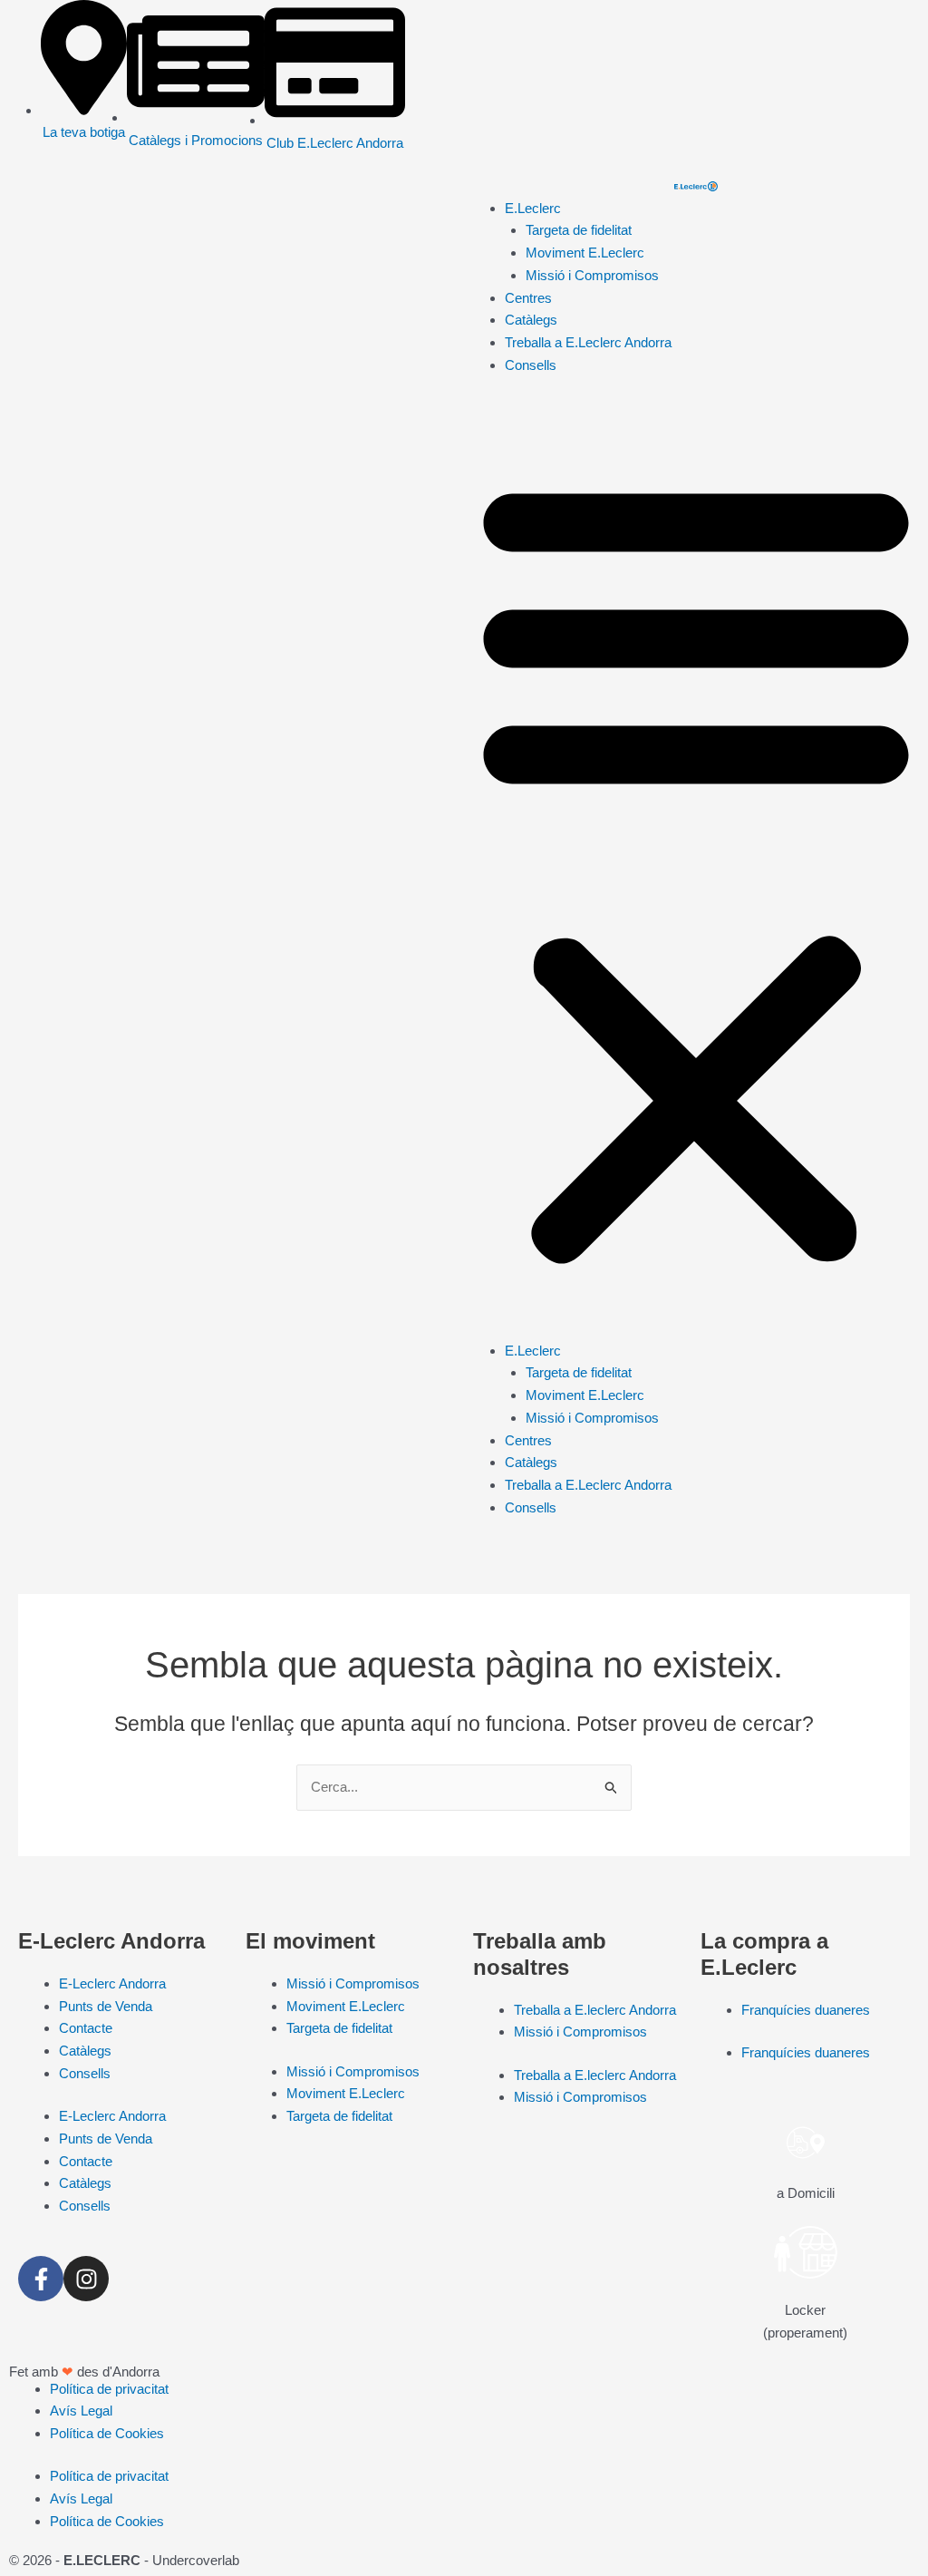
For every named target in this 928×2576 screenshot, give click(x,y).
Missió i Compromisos (592, 275)
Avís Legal (81, 2411)
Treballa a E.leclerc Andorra (595, 2010)
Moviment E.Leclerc (585, 253)
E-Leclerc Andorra (112, 1983)
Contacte (86, 2028)
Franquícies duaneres (806, 2010)
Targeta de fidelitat (579, 230)
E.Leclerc (533, 208)
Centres (528, 298)
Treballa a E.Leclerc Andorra (588, 342)
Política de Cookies (107, 2433)
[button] (696, 869)
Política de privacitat (109, 2389)
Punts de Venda (106, 2006)
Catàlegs (531, 320)
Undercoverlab (196, 2560)
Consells (531, 365)
